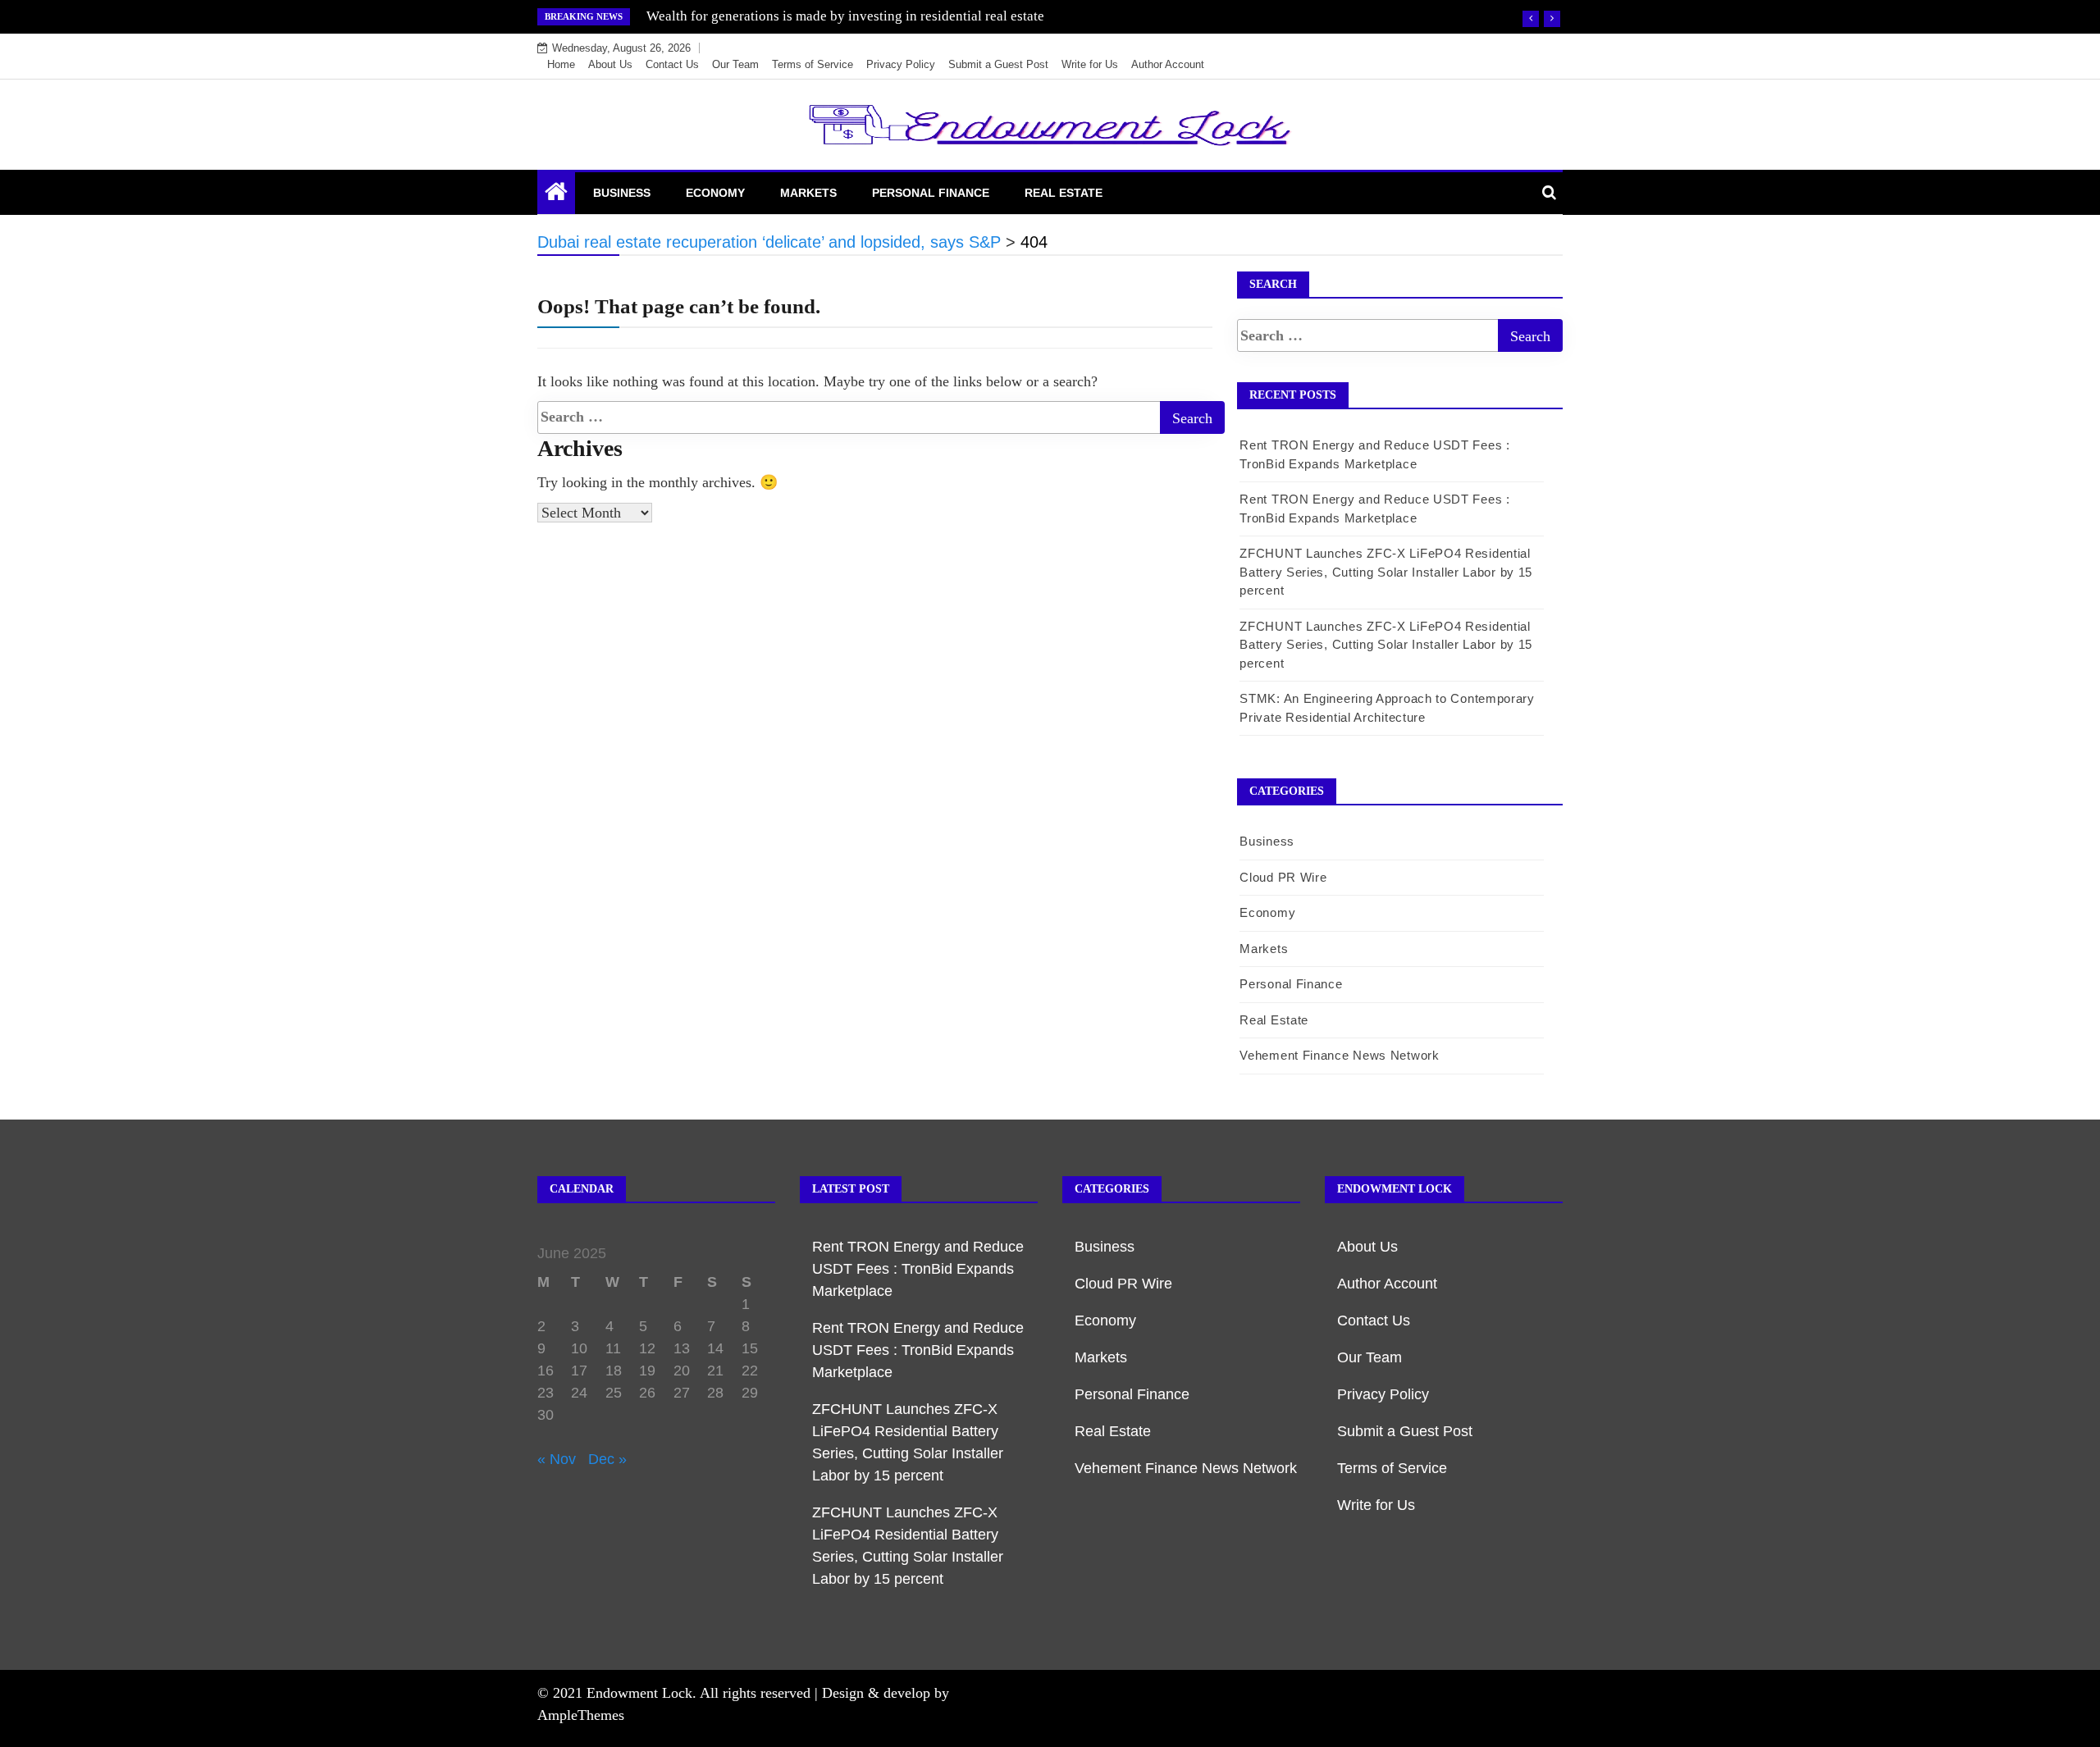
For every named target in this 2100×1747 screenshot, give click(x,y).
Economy (715, 193)
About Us (610, 64)
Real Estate (1064, 193)
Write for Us (1090, 64)
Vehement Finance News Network (1339, 1055)
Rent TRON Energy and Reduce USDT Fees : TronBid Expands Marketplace (918, 1269)
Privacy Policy (901, 64)
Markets (808, 193)
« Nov (557, 1459)
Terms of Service (813, 64)
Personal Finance (931, 193)
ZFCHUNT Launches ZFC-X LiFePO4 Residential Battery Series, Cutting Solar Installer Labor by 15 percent (1386, 572)
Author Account (1168, 64)
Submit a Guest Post (998, 64)
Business (622, 193)
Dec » (607, 1459)
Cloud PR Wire (1283, 877)
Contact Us (672, 64)
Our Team (735, 64)
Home (561, 64)
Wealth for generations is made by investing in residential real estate (845, 16)
